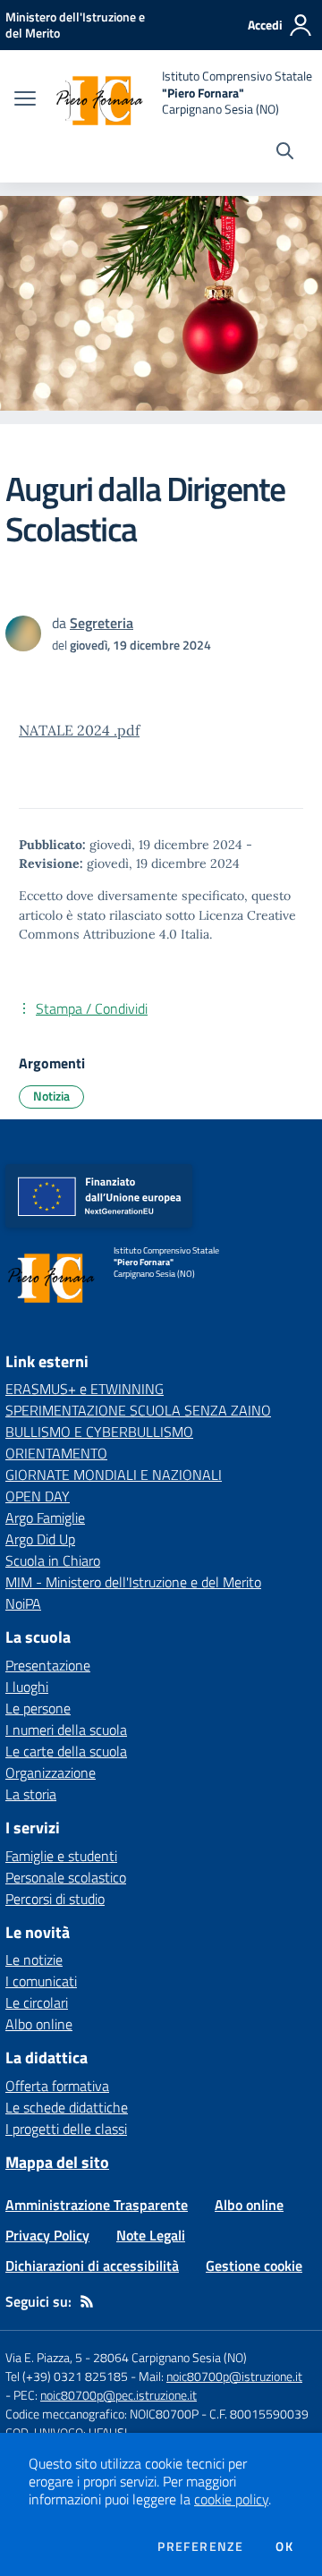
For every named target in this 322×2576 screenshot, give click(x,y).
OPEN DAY (38, 1496)
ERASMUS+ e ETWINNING (85, 1389)
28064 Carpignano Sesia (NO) (170, 2357)
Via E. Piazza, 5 (44, 2357)
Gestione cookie (254, 2266)
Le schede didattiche (67, 2107)
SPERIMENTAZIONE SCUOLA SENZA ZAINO (138, 1410)
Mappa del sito (57, 2162)
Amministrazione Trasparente (97, 2205)
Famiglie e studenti (61, 1856)
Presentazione (48, 1665)
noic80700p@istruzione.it (234, 2376)
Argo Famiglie (45, 1518)
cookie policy (231, 2499)
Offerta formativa (57, 2086)
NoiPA (23, 1603)
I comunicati (41, 1981)
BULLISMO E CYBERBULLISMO (99, 1432)
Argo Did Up (40, 1539)
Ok (284, 2546)
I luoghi (27, 1687)
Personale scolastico (66, 1877)
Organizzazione (51, 1773)
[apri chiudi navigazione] (25, 100)
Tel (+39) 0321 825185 (67, 2376)
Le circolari (37, 2002)
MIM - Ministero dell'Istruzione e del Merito (133, 1582)
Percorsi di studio (55, 1899)
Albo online (39, 2024)
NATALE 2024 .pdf (79, 730)
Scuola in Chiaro (53, 1560)
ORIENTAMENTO (56, 1453)
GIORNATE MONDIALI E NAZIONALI (114, 1475)
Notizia (51, 1096)
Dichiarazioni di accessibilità (92, 2266)
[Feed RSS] (87, 2301)
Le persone (38, 1708)
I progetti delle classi (66, 2129)
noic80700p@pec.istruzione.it (119, 2395)
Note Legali (151, 2235)
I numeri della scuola (66, 1730)
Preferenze (200, 2546)
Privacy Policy (47, 2235)
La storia (31, 1794)
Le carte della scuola (66, 1751)
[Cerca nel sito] (285, 153)
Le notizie (34, 1960)
